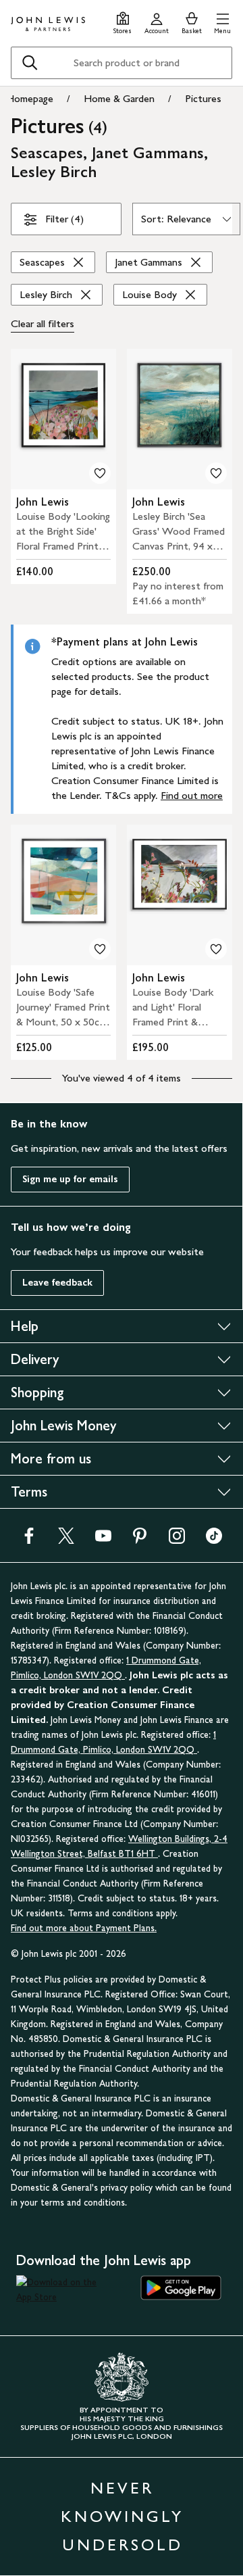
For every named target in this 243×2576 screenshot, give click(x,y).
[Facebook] (29, 1540)
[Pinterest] (140, 1540)
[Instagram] (177, 1540)
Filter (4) (64, 219)
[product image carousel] (63, 419)
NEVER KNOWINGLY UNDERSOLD (122, 2516)
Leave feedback (57, 1283)
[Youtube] (103, 1540)
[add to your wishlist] (100, 473)
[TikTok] (214, 1540)
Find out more (192, 795)
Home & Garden (119, 98)
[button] (222, 21)
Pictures (203, 98)
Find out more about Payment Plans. (84, 1928)
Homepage (30, 98)
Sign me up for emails (70, 1179)
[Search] (30, 63)
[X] (66, 1540)
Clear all (43, 323)
